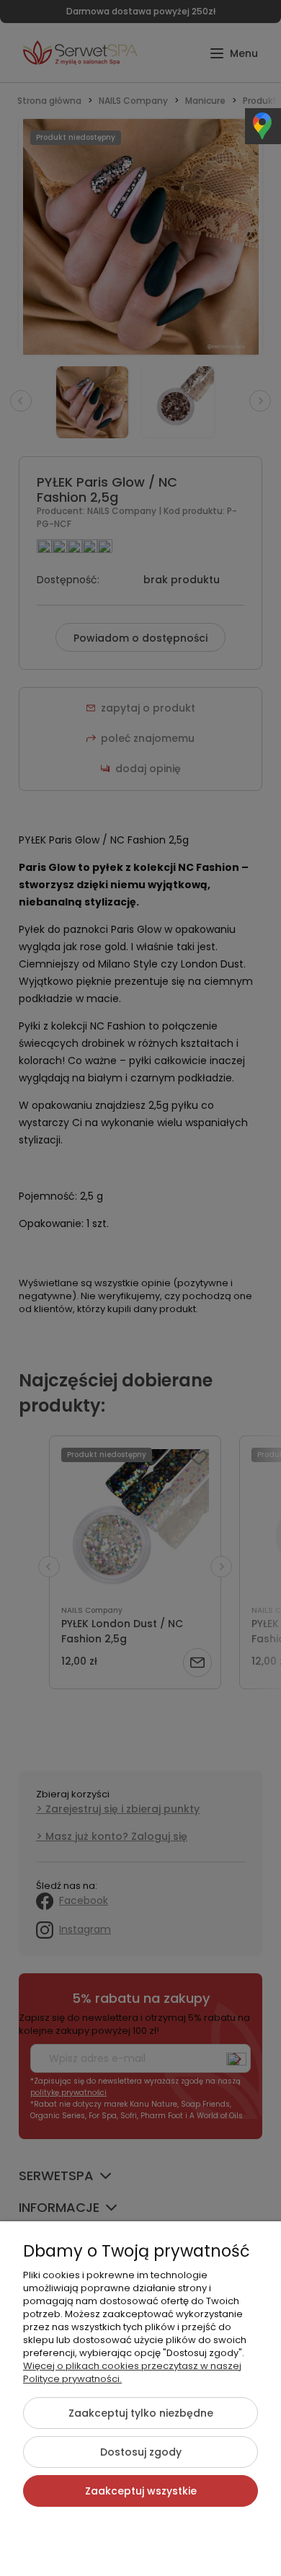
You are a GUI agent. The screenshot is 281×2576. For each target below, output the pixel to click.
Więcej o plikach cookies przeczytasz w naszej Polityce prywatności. (132, 2372)
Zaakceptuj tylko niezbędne (141, 2413)
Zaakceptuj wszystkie (141, 2491)
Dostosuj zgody (141, 2452)
